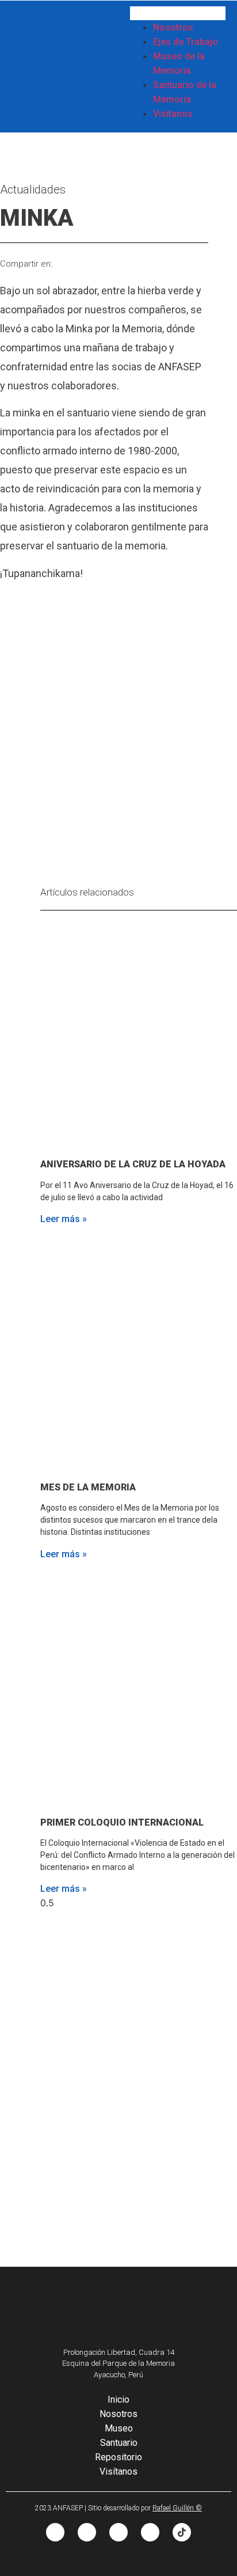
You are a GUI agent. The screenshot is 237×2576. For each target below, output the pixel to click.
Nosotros (173, 27)
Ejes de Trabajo (186, 42)
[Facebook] (55, 2532)
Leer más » (64, 1219)
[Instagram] (87, 2532)
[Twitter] (118, 2532)
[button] (178, 13)
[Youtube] (150, 2532)
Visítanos (173, 114)
